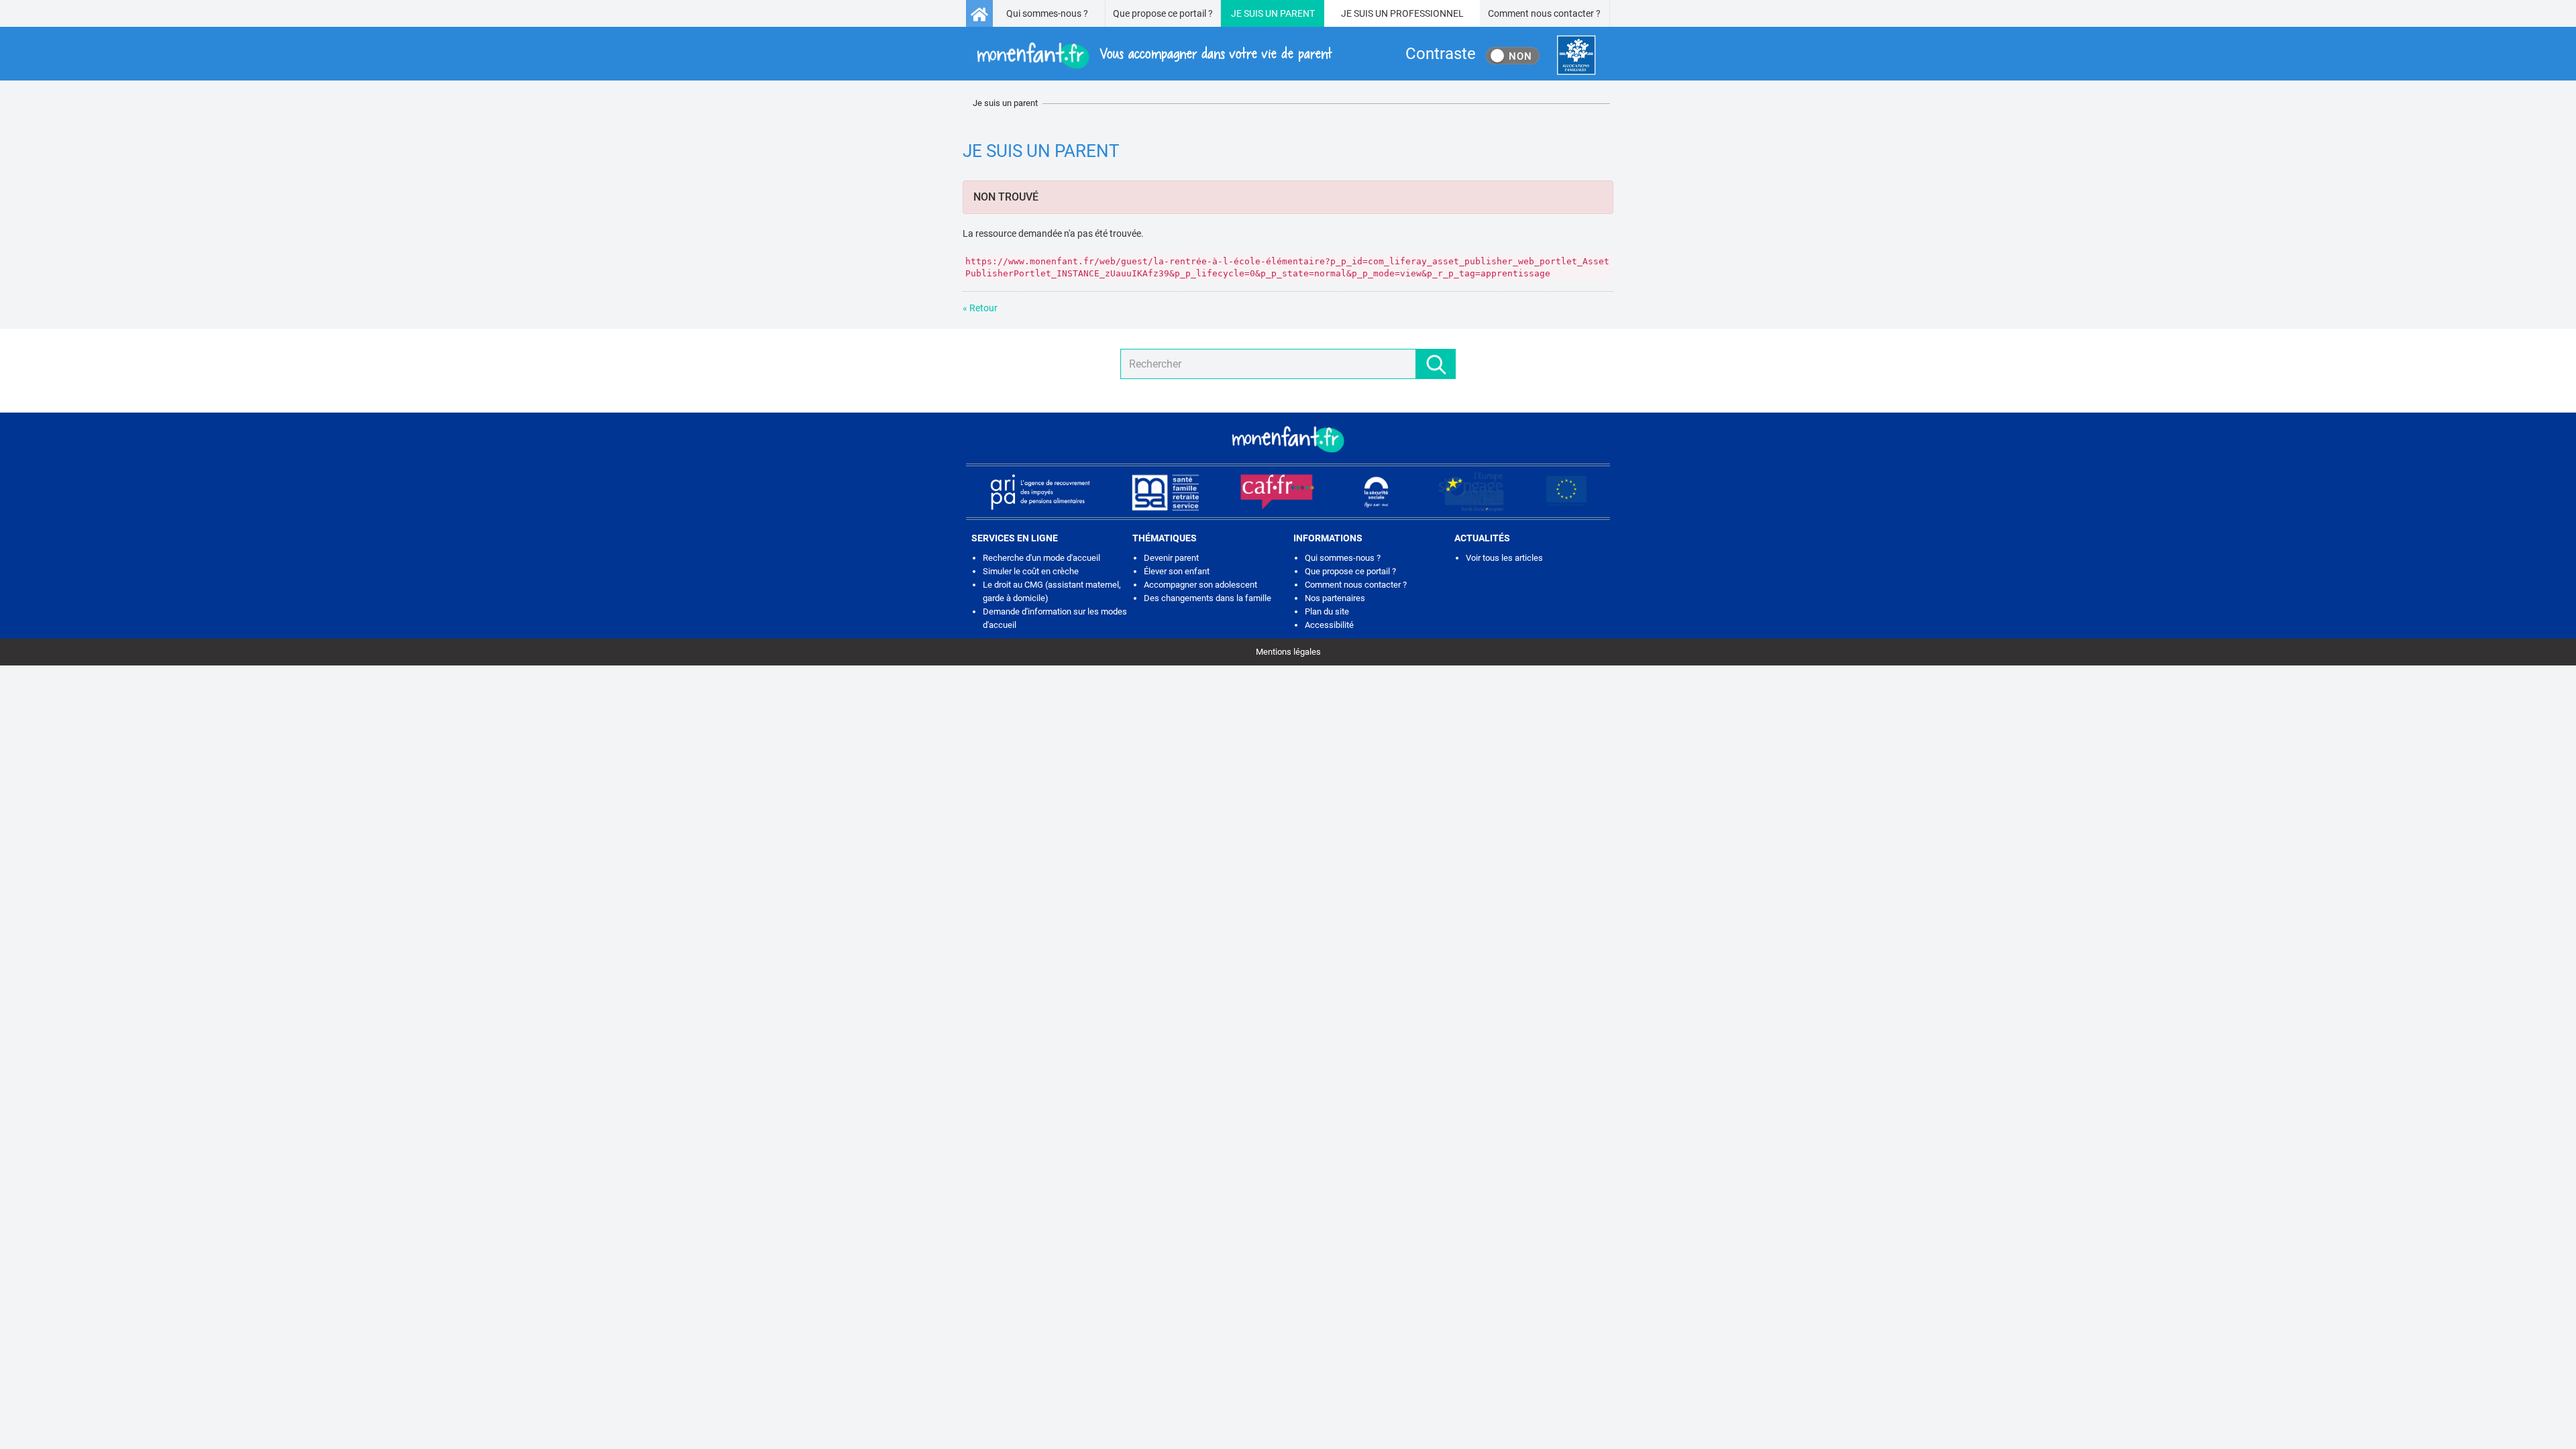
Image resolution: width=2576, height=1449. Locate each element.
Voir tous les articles (1504, 558)
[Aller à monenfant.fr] (979, 13)
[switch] (1513, 56)
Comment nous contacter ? (1544, 13)
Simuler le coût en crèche (1031, 571)
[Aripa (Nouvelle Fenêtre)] (1040, 492)
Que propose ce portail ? (1163, 13)
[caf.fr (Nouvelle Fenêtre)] (1277, 492)
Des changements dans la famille (1207, 598)
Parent (1297, 13)
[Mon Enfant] (1288, 438)
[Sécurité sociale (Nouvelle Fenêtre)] (1377, 492)
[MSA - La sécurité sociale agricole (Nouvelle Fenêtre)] (1165, 492)
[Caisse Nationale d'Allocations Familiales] (1576, 55)
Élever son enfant (1177, 571)
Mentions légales (1288, 652)
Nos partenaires (1335, 598)
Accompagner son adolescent (1200, 585)
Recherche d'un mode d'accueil (1041, 558)
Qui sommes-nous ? (1047, 13)
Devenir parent (1171, 558)
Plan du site (1327, 611)
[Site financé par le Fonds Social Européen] (1566, 492)
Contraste (1441, 54)
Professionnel (1427, 13)
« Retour (980, 308)
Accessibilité (1329, 625)
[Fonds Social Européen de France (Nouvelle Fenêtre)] (1471, 492)
